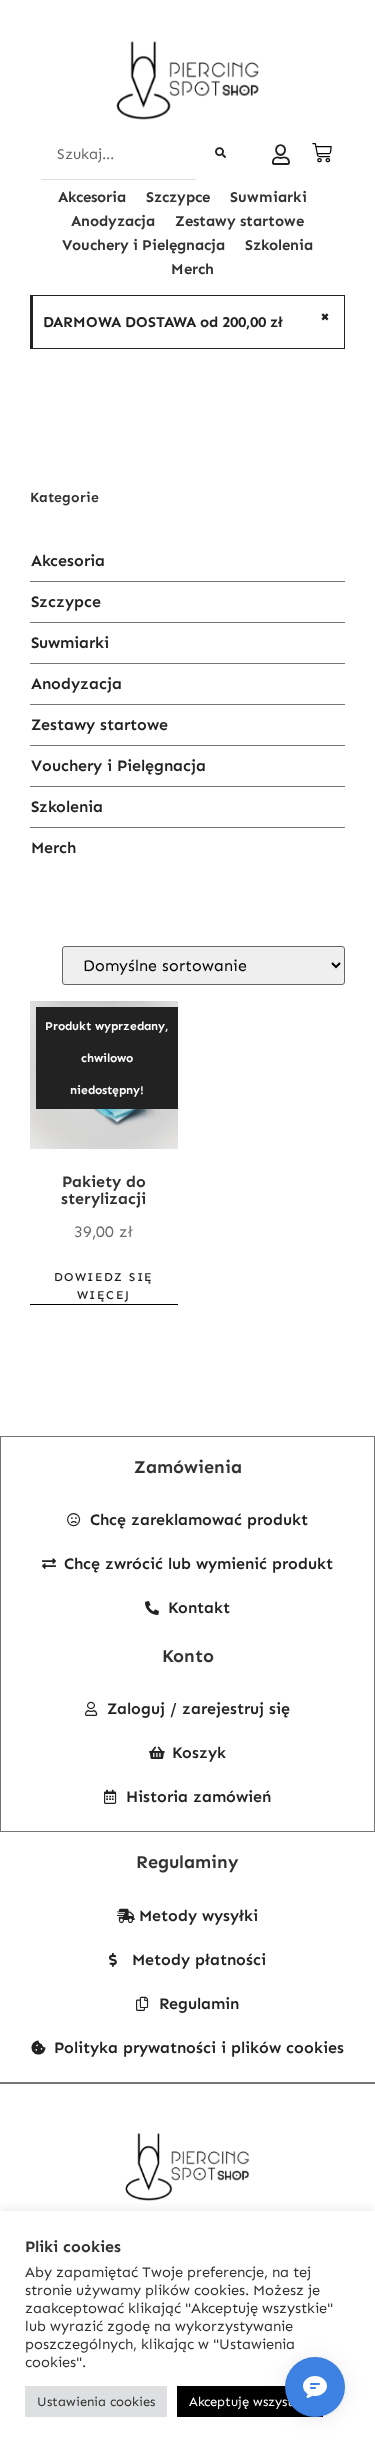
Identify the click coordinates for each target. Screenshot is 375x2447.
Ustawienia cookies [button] (96, 2401)
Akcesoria (92, 197)
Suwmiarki (268, 197)
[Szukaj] (222, 155)
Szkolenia (279, 245)
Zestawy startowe (239, 221)
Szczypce (178, 197)
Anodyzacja (113, 221)
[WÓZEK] (323, 153)
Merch (192, 269)
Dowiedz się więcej (103, 1286)
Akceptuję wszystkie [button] (250, 2401)
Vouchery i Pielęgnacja (143, 245)
